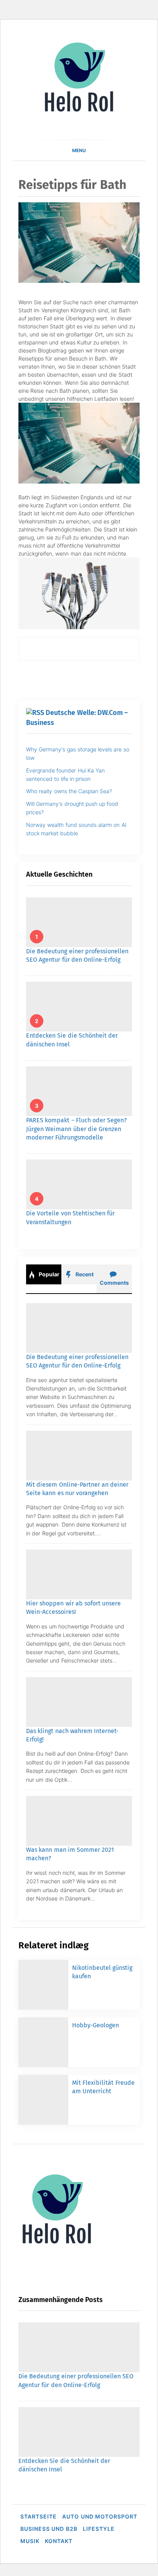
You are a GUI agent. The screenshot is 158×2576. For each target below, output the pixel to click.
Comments (114, 1283)
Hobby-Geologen (95, 2025)
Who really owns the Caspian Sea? (69, 791)
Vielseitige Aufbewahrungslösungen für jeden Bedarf (101, 2533)
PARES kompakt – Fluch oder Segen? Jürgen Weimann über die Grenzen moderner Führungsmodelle (77, 1129)
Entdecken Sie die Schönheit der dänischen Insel (93, 2274)
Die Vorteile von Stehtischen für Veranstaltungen (91, 2350)
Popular (49, 1274)
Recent (84, 1274)
